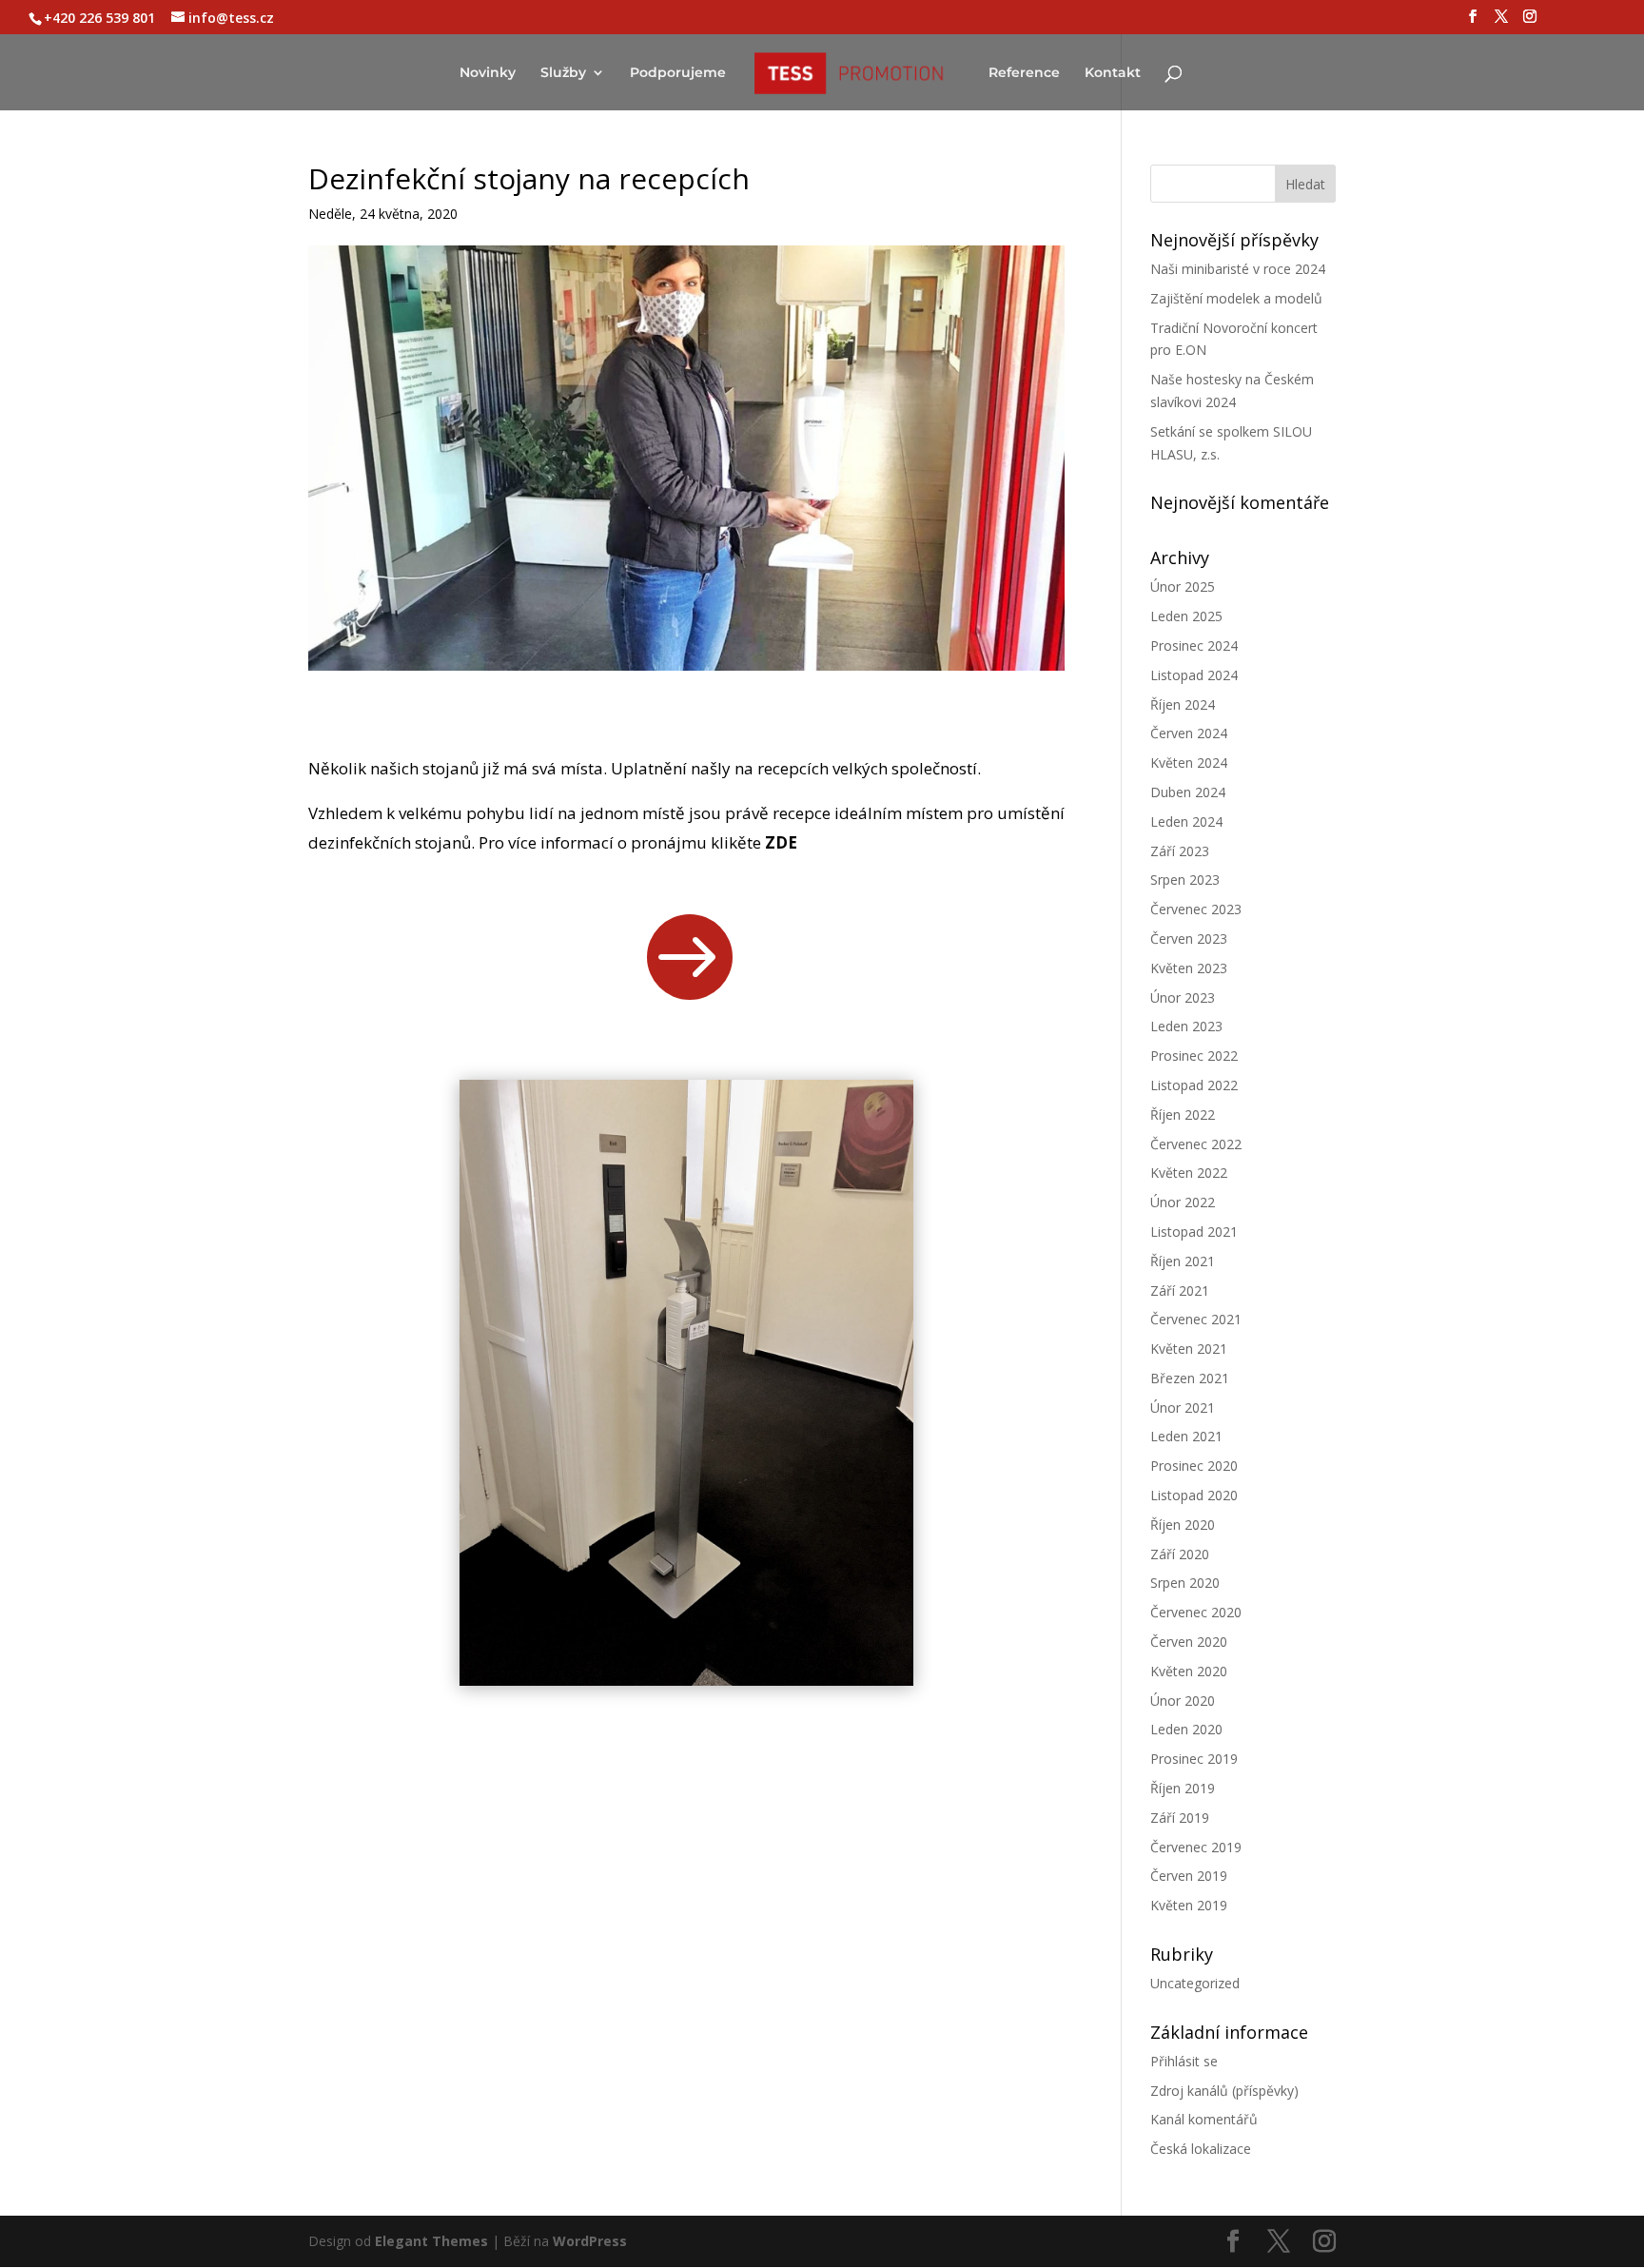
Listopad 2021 (1194, 1232)
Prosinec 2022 (1194, 1056)
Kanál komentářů (1204, 2119)
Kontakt (1113, 73)
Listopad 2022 (1194, 1085)
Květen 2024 (1189, 763)
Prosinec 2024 (1194, 645)
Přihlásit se (1184, 2061)
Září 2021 (1180, 1290)
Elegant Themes (431, 2241)
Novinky (488, 73)
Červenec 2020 (1196, 1612)
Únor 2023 (1183, 997)
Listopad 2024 (1194, 675)
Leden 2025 (1186, 616)
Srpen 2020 (1185, 1583)
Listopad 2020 (1194, 1495)
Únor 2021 (1183, 1408)
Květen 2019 (1189, 1905)
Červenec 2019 (1196, 1847)
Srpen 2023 (1185, 880)
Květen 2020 (1189, 1671)
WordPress (590, 2241)
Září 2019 (1180, 1818)
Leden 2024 (1186, 821)
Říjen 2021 (1183, 1261)
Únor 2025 (1183, 587)
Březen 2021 (1190, 1378)
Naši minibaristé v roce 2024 (1238, 269)
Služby (563, 73)
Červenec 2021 (1196, 1319)
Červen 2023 (1189, 938)
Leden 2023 (1186, 1026)
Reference (1024, 73)
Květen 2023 (1189, 968)
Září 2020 (1180, 1554)
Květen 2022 (1189, 1173)
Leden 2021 (1186, 1436)
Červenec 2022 (1196, 1144)
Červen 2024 (1189, 733)
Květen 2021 (1189, 1349)
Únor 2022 (1183, 1202)
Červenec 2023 (1196, 909)
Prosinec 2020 (1194, 1466)
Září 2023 (1180, 851)
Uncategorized (1195, 1983)
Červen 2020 (1189, 1642)
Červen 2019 (1189, 1876)
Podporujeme (678, 73)
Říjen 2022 (1183, 1114)
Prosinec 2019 (1194, 1759)
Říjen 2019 (1183, 1788)
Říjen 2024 (1183, 704)
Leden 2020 (1186, 1729)
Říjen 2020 (1183, 1525)
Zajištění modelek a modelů (1236, 298)
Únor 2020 (1183, 1701)
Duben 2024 (1188, 792)
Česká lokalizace (1201, 2149)
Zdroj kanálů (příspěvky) (1224, 2091)
